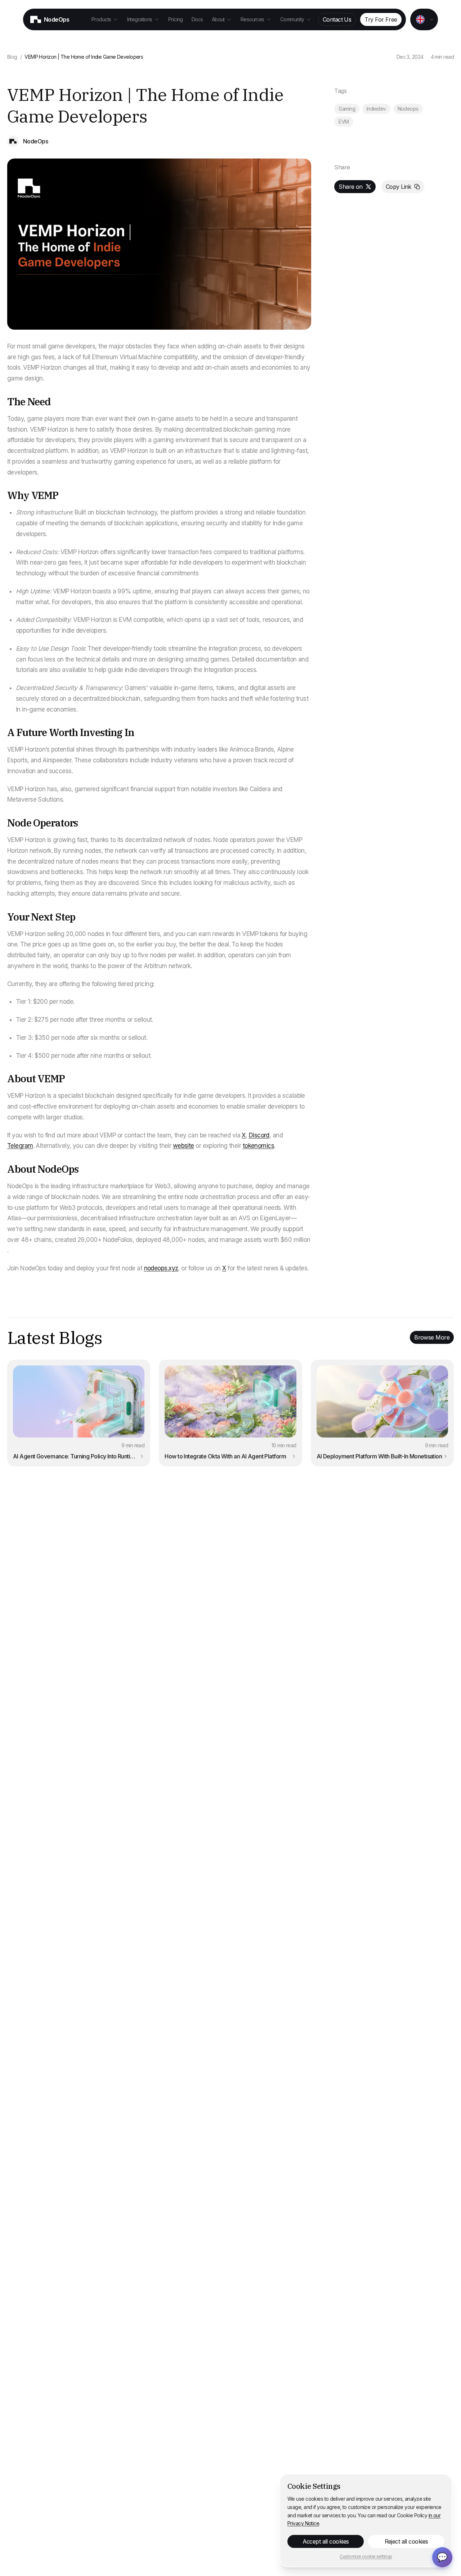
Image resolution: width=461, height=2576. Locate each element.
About (218, 19)
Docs (197, 19)
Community (292, 19)
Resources (252, 19)
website (183, 1146)
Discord (259, 1135)
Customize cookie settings (366, 2556)
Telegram (20, 1146)
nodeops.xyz (161, 1268)
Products (101, 19)
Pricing (176, 19)
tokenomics (258, 1146)
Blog (12, 57)
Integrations (140, 19)
